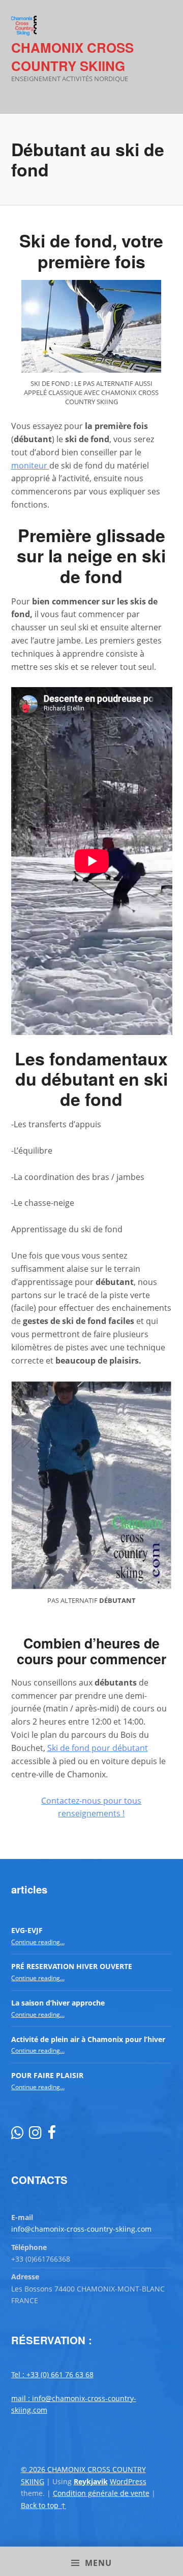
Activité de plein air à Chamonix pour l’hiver (88, 2039)
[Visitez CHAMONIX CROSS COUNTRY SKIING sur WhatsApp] (18, 2135)
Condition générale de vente (101, 2493)
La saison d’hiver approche (58, 2003)
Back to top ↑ (43, 2505)
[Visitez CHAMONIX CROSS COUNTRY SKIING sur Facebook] (52, 2135)
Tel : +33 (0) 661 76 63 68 (52, 2374)
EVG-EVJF (27, 1930)
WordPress (128, 2481)
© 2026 (34, 2469)
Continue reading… (38, 1942)
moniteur (30, 466)
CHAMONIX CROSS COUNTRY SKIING (72, 57)
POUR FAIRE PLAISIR (47, 2075)
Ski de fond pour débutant (98, 1748)
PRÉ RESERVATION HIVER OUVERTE (72, 1966)
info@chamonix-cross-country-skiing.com (81, 2229)
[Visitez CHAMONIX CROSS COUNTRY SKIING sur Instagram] (35, 2135)
